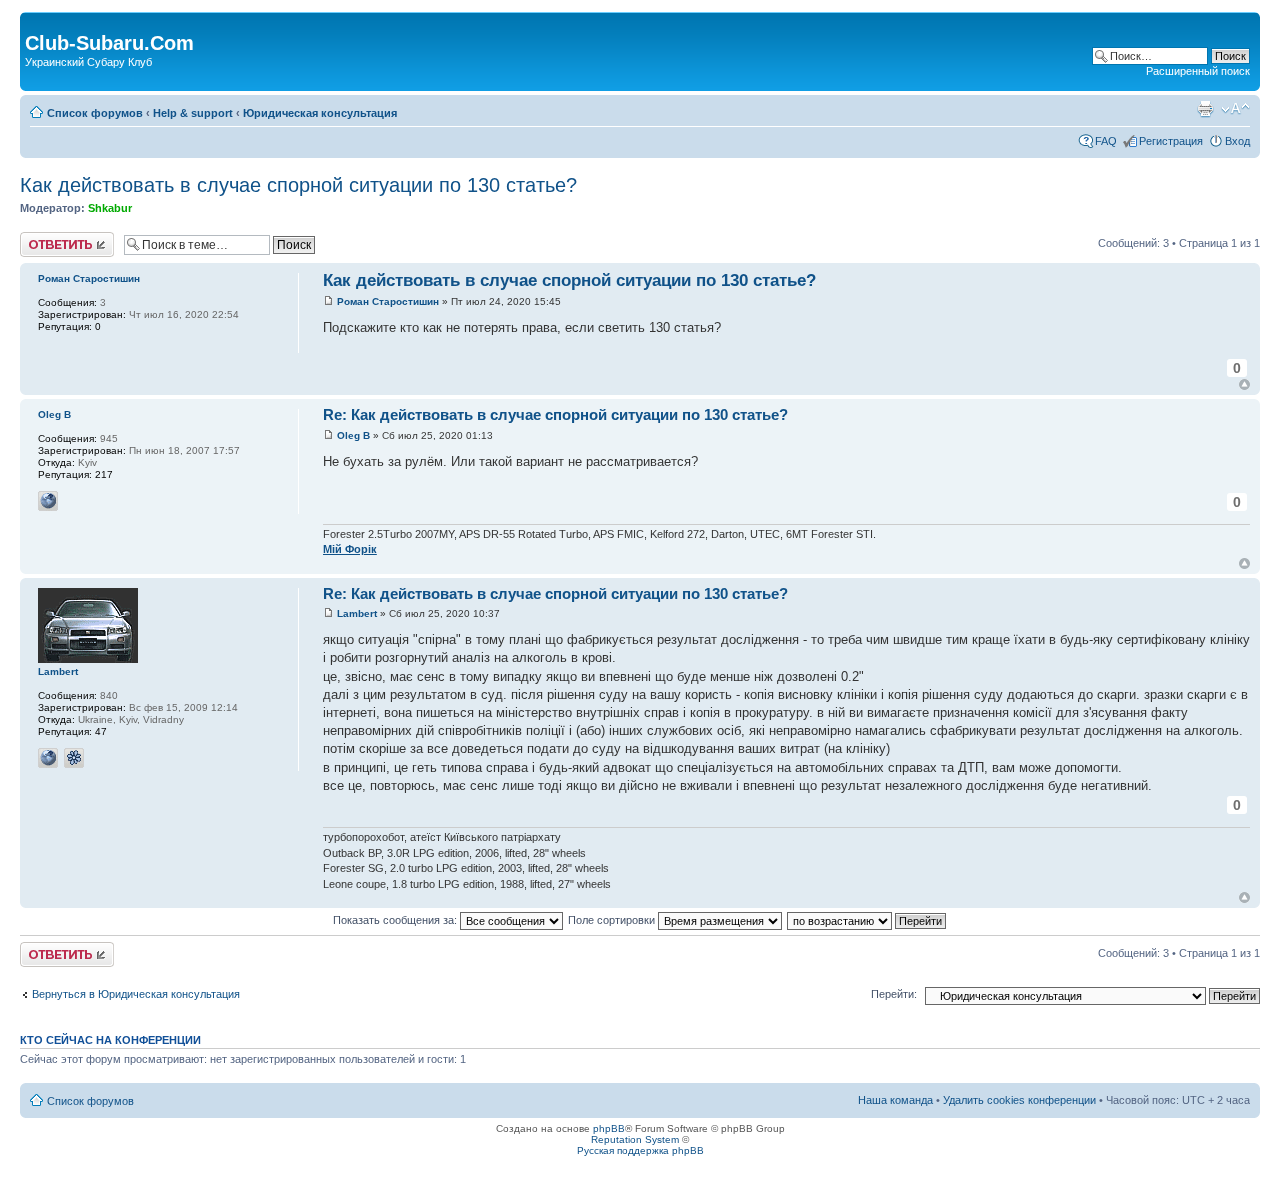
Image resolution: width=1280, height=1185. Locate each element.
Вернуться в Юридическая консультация (136, 994)
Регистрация (1171, 141)
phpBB (609, 1128)
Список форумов (95, 113)
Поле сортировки (613, 920)
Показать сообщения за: (396, 920)
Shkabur (110, 208)
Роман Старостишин (388, 301)
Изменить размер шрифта (1235, 109)
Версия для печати (1205, 109)
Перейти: (894, 994)
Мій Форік (350, 549)
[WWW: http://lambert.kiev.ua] (48, 758)
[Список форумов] (36, 22)
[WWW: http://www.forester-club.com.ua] (48, 501)
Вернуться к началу (1244, 384)
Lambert (357, 613)
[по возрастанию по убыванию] (867, 920)
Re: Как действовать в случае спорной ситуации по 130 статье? (555, 414)
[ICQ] (74, 758)
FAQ (1106, 141)
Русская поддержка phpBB (640, 1150)
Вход (1237, 141)
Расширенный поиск (1198, 71)
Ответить (44, 238)
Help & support (193, 113)
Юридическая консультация (320, 113)
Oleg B (353, 435)
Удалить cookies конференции (1019, 1100)
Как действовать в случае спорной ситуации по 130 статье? (298, 185)
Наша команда (895, 1100)
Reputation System (635, 1139)
